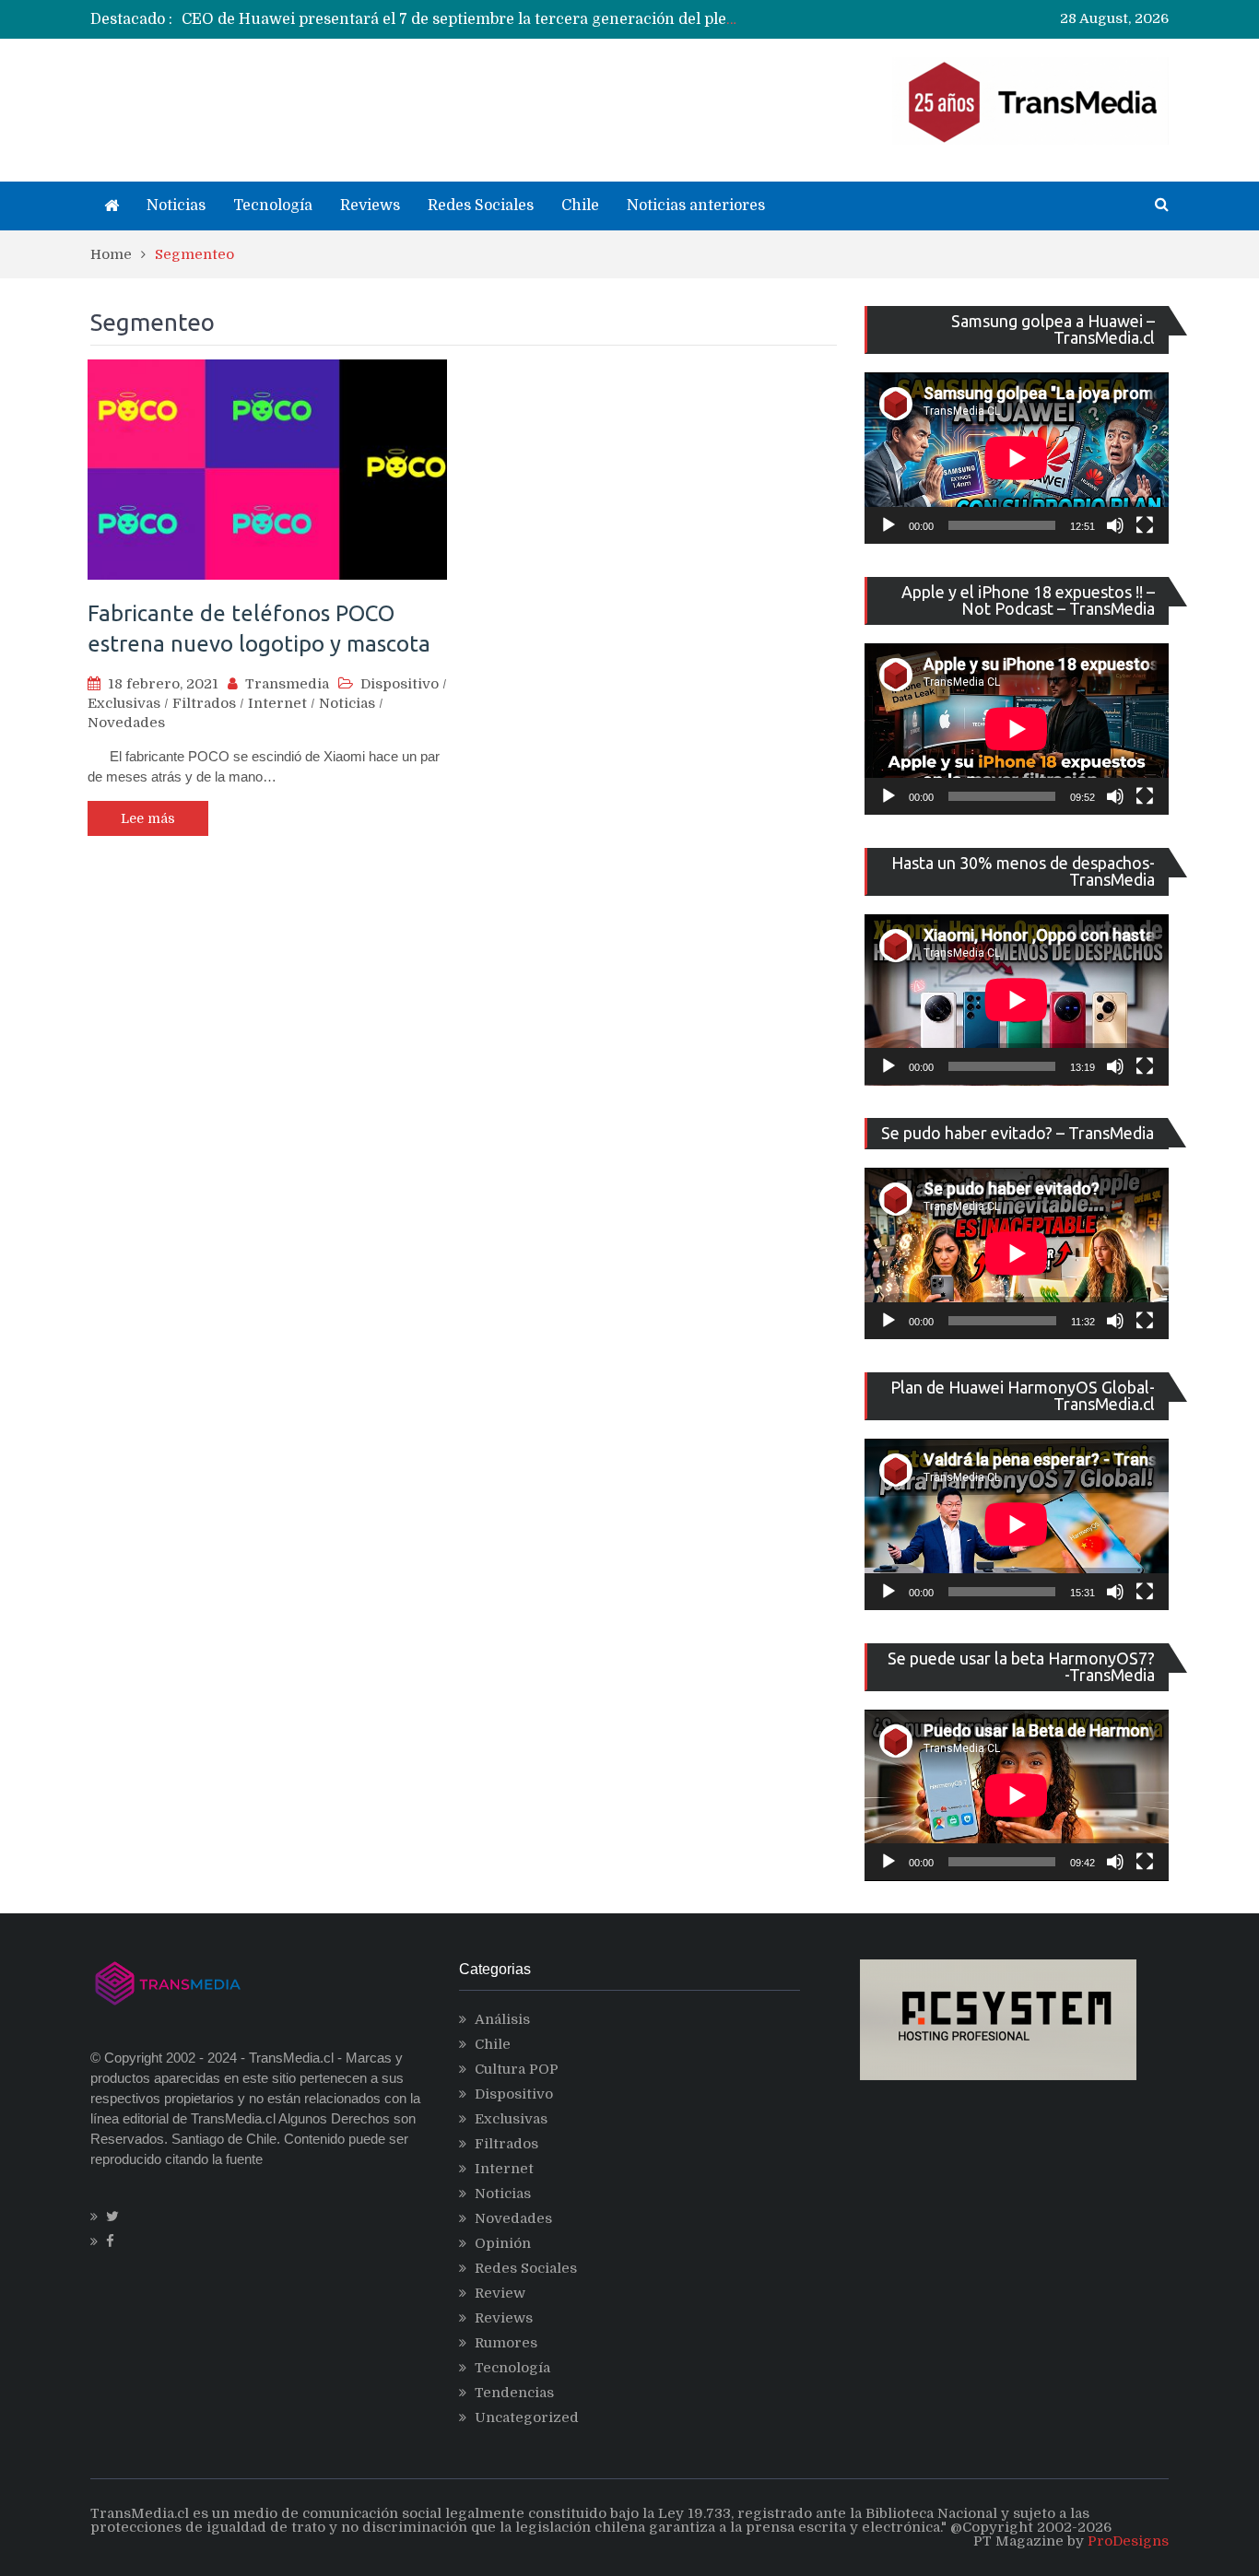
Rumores (506, 2343)
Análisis (502, 2019)
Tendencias (514, 2393)
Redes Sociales (481, 206)
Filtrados (204, 703)
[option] (459, 19)
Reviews (370, 206)
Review (500, 2293)
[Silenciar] (1115, 525)
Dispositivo (400, 684)
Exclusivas (124, 703)
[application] (1017, 458)
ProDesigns (1128, 2541)
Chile (580, 206)
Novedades (126, 723)
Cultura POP (517, 2069)
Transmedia (287, 684)
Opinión (503, 2243)
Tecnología (273, 206)
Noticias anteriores (696, 206)
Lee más (148, 818)
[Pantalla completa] (1145, 525)
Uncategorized (527, 2417)
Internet (277, 703)
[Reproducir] (888, 525)
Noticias (176, 206)
